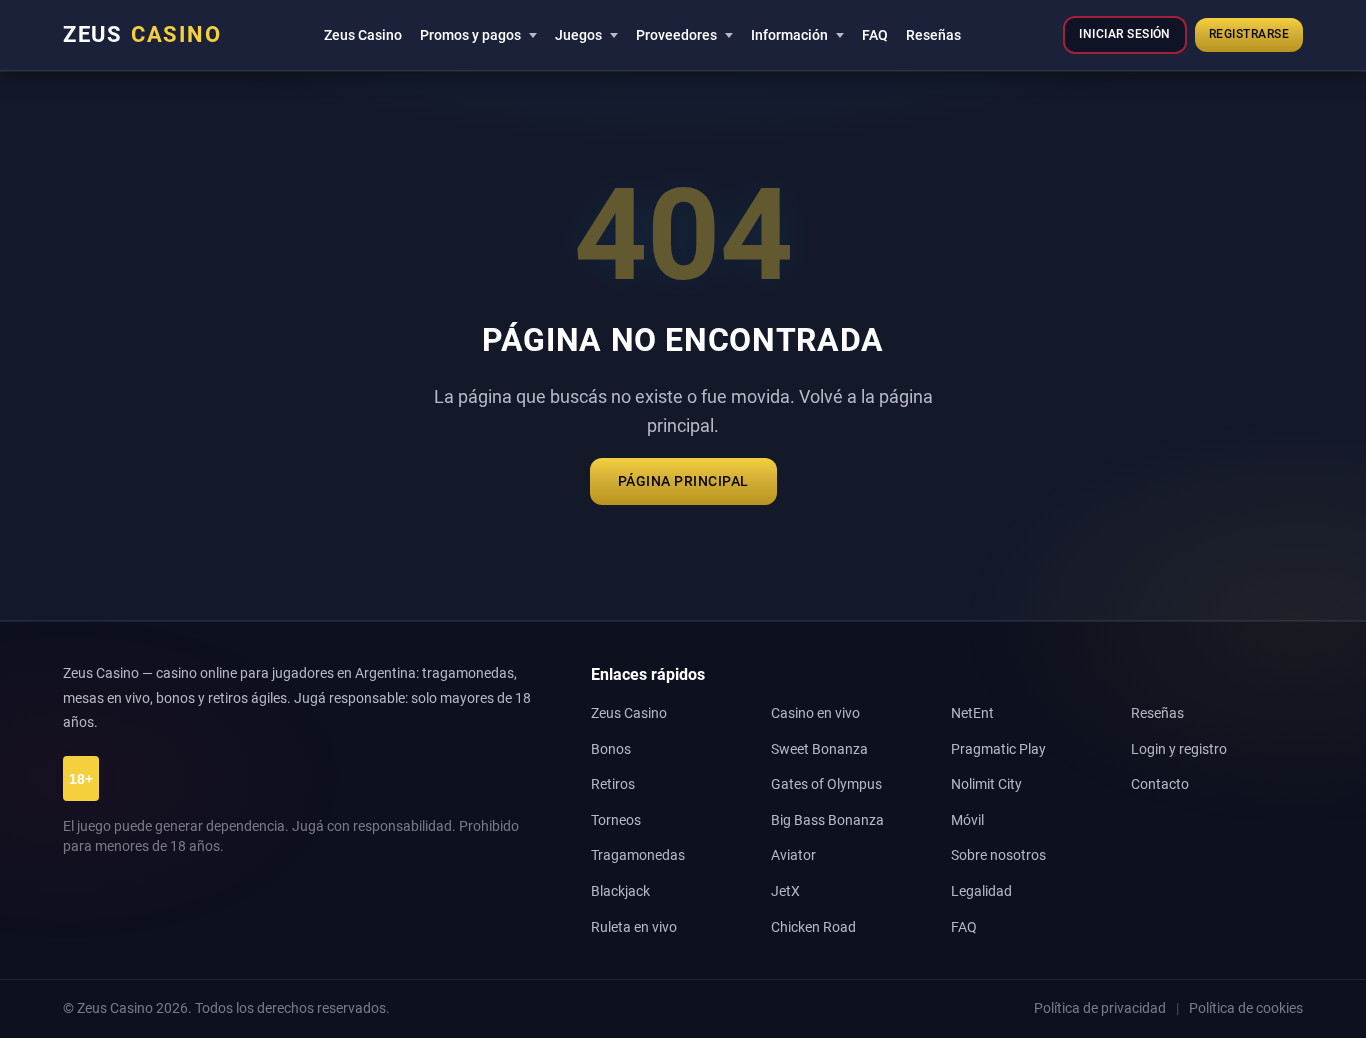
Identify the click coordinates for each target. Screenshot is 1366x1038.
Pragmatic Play (998, 749)
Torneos (616, 820)
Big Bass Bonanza (827, 820)
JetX (785, 891)
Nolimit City (986, 784)
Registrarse (1249, 34)
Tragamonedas (638, 855)
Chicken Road (813, 927)
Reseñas (933, 35)
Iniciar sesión (1124, 34)
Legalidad (981, 891)
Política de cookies (1246, 1008)
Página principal (683, 481)
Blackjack (620, 891)
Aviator (793, 855)
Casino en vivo (815, 713)
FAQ (875, 35)
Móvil (967, 820)
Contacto (1160, 784)
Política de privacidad (1100, 1008)
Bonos (611, 749)
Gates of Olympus (826, 784)
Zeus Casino (363, 35)
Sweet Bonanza (819, 749)
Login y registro (1179, 749)
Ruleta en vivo (634, 927)
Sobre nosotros (998, 855)
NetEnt (972, 713)
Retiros (613, 784)
